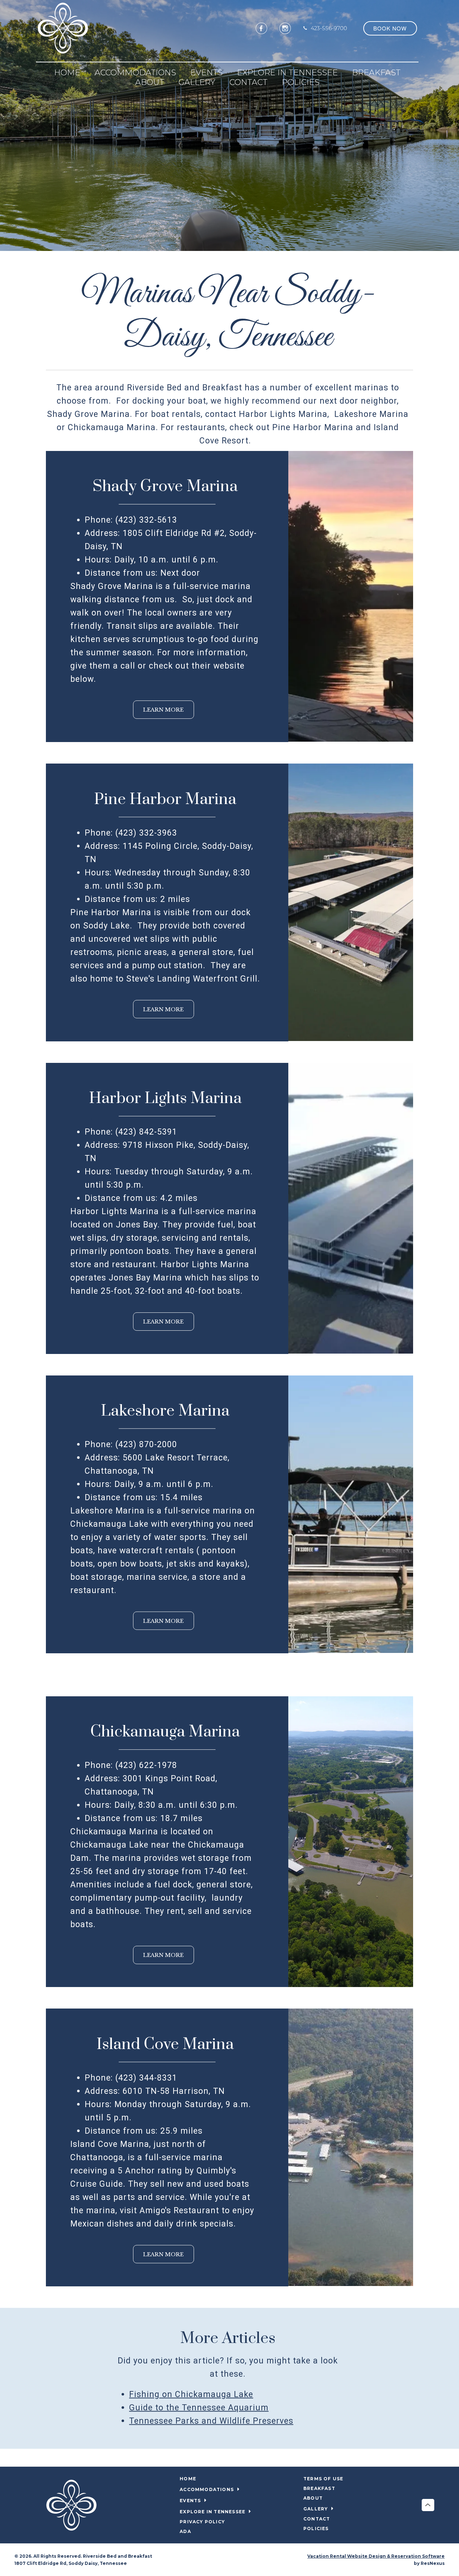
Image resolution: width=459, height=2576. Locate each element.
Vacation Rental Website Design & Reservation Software (376, 2556)
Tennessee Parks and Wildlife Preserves (211, 2421)
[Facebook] (261, 28)
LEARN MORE (163, 710)
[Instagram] (285, 28)
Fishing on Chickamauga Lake (191, 2394)
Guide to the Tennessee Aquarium (199, 2407)
